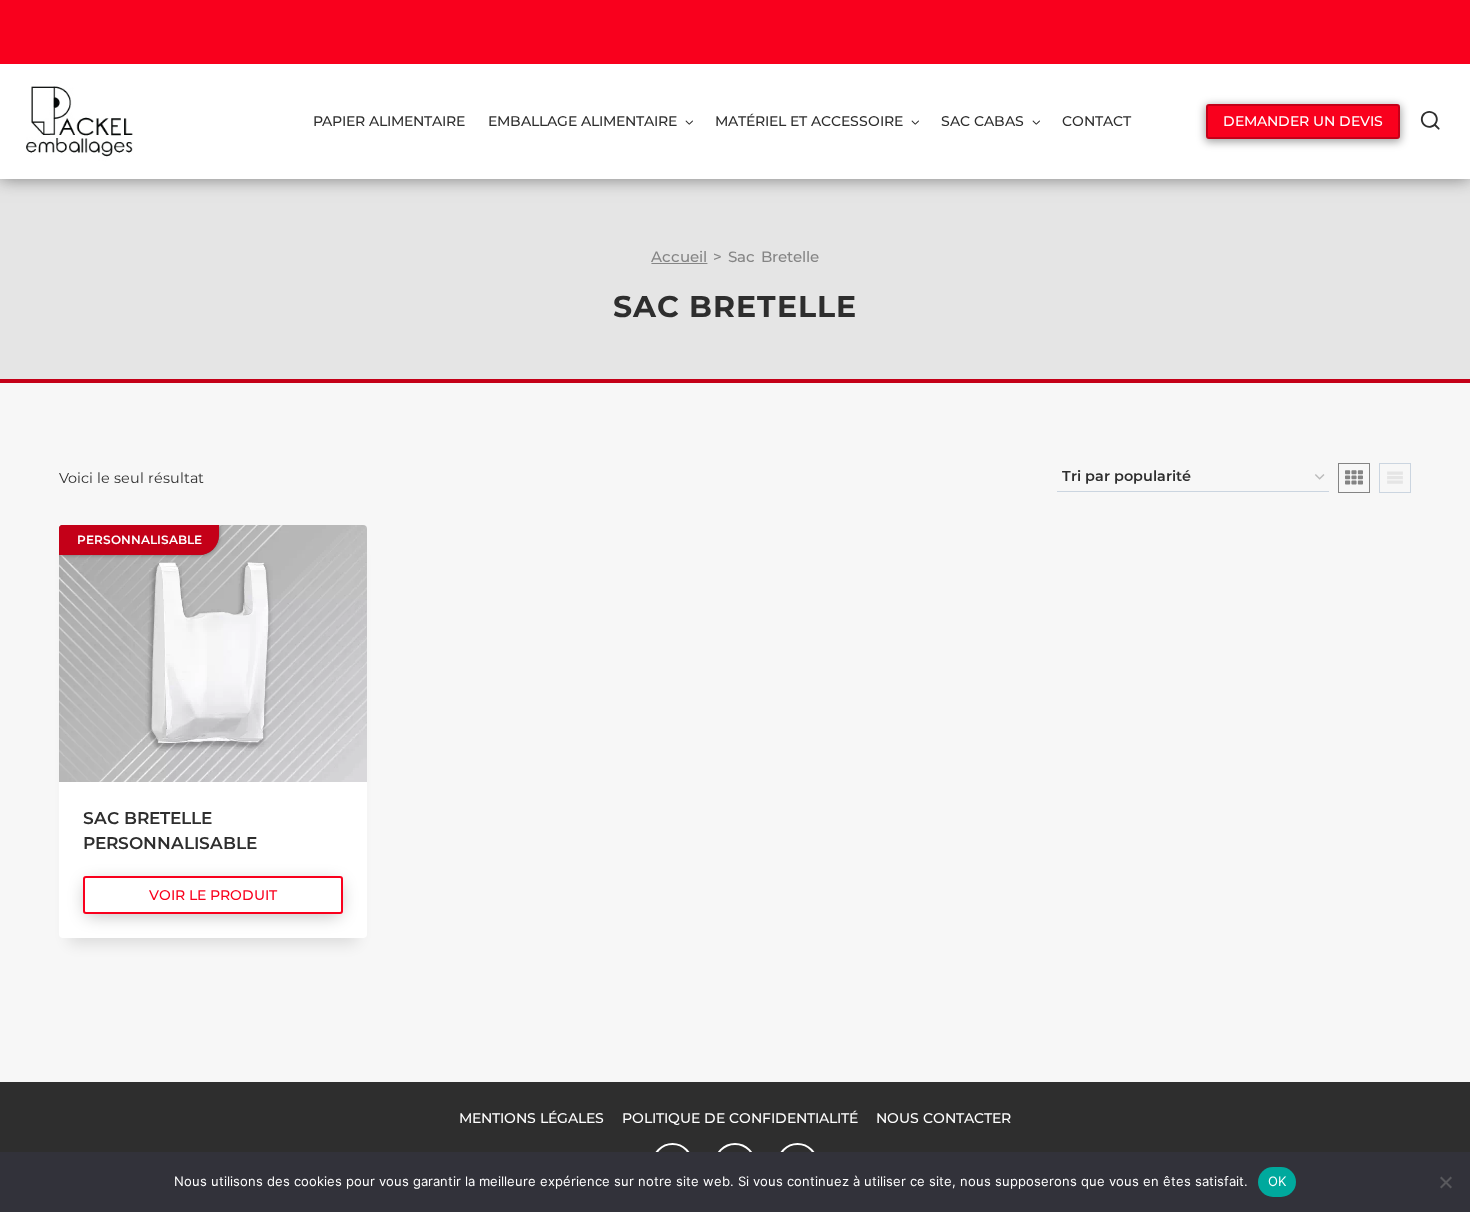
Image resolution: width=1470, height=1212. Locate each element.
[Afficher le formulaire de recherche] (1430, 121)
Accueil (679, 256)
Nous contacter (943, 1118)
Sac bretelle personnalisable (170, 831)
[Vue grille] (1354, 478)
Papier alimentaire (389, 121)
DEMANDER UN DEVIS (1303, 121)
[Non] (1445, 1182)
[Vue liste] (1395, 478)
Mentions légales (531, 1118)
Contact (1096, 121)
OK (1277, 1181)
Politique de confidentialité (740, 1118)
